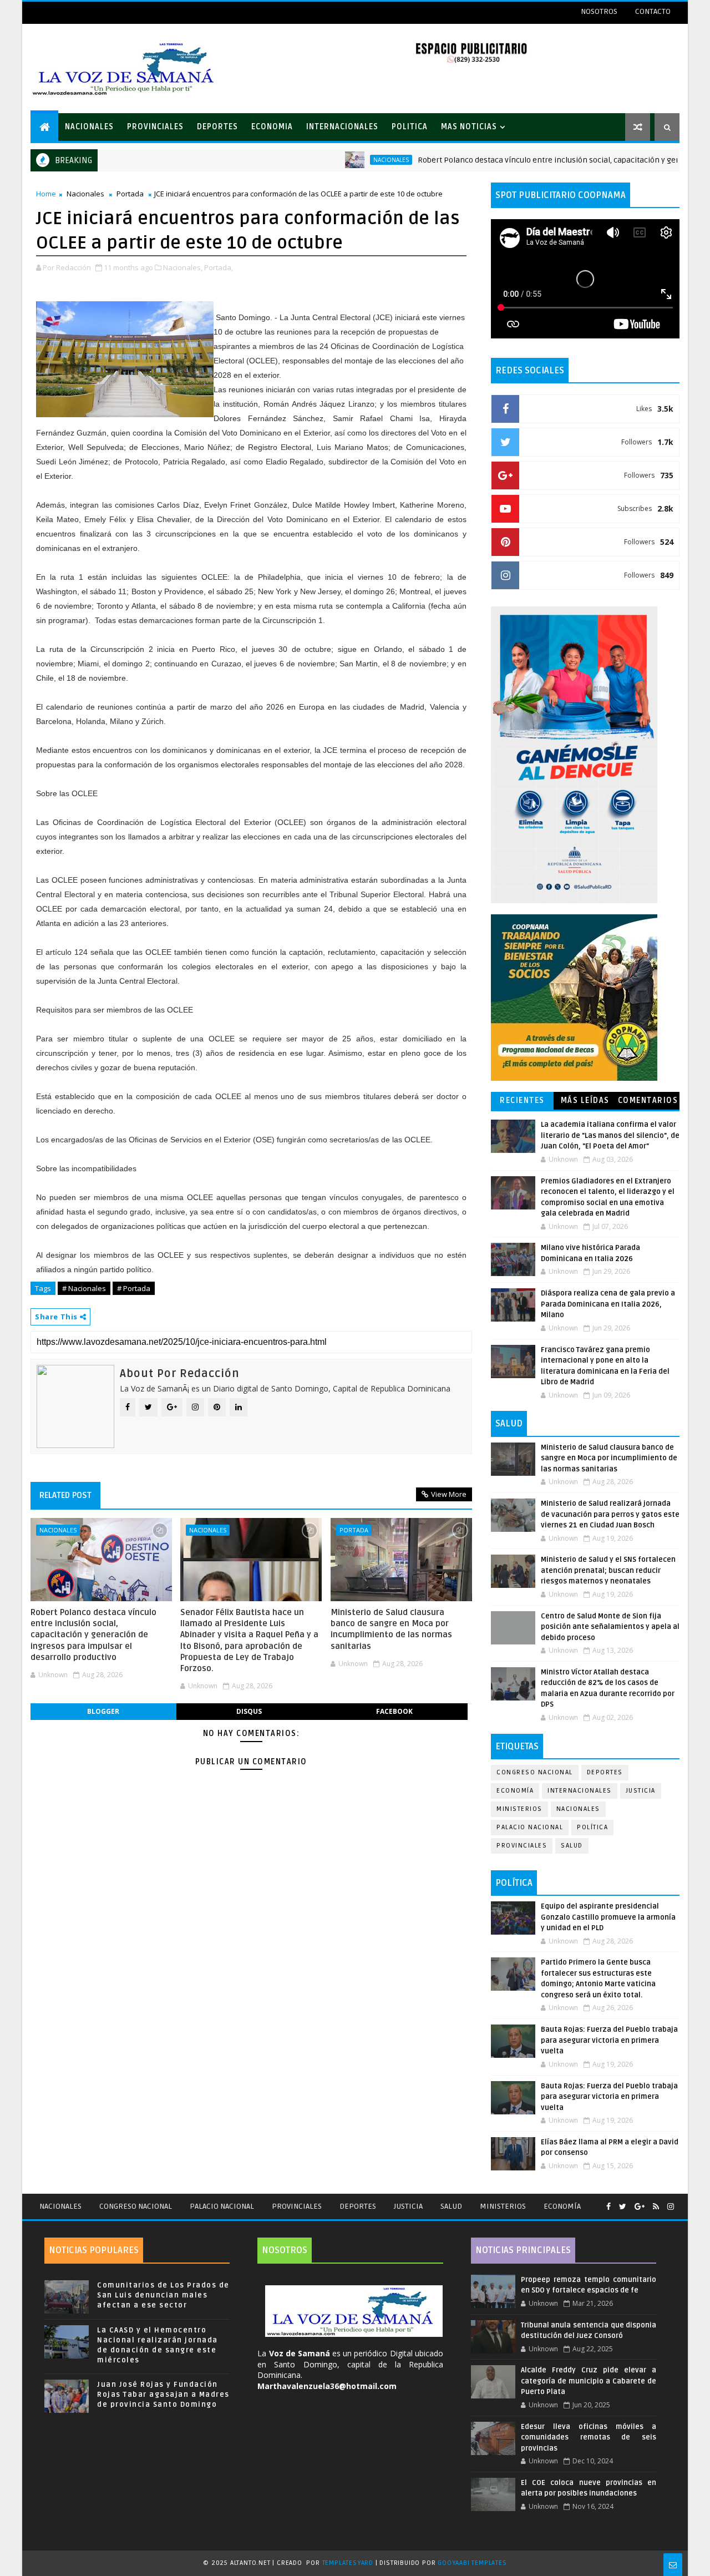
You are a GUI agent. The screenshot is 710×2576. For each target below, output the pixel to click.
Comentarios (648, 1100)
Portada (130, 194)
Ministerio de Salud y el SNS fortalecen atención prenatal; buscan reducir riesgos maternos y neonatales (608, 1570)
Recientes (522, 1100)
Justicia (641, 1791)
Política (592, 1827)
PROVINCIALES (155, 127)
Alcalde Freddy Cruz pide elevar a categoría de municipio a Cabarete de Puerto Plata (589, 2381)
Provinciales (522, 1846)
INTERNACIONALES (342, 127)
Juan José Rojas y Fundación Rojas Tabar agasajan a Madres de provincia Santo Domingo (163, 2395)
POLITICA (410, 127)
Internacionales (580, 1791)
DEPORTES (217, 127)
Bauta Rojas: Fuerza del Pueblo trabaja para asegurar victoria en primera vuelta (609, 2040)
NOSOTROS (599, 11)
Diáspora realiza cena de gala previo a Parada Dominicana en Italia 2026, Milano (608, 1304)
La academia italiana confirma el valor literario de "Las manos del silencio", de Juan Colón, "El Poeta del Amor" (610, 1135)
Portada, (219, 267)
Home (46, 194)
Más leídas (585, 1100)
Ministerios (519, 1809)
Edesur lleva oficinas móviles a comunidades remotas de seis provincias (589, 2438)
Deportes (605, 1772)
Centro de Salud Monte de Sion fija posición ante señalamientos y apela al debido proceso (610, 1627)
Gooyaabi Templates (472, 2563)
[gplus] (640, 2207)
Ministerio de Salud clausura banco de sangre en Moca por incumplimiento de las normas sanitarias (391, 1629)
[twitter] (623, 2207)
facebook (394, 1711)
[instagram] (671, 2207)
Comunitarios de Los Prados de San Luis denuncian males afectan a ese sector (163, 2295)
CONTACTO (653, 11)
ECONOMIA (272, 127)
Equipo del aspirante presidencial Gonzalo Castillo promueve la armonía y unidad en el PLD (608, 1917)
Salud (572, 1846)
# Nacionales (84, 1288)
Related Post (65, 1495)
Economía (515, 1791)
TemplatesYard (348, 2563)
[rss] (656, 2207)
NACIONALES (89, 127)
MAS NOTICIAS (469, 127)
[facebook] (608, 2207)
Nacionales (337, 160)
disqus (249, 1711)
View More (449, 1494)
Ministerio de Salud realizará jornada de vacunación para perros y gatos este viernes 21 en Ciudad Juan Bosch (610, 1514)
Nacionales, (183, 267)
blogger (103, 1711)
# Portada (134, 1288)
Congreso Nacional (535, 1772)
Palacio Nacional (530, 1827)
